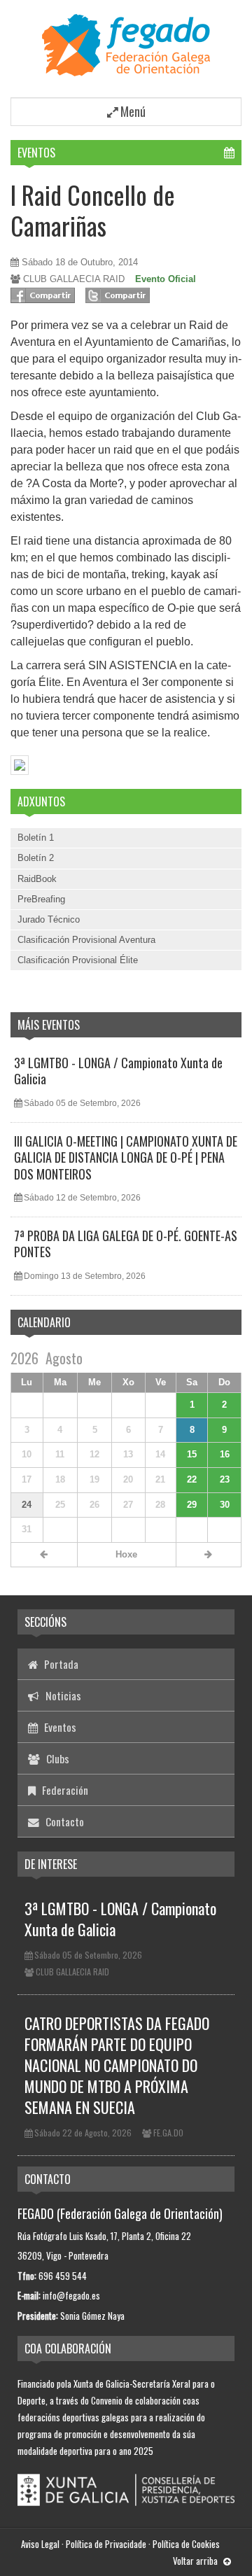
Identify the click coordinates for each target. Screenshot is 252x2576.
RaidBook (37, 879)
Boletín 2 (36, 858)
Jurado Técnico (49, 919)
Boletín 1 (36, 838)
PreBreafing (41, 899)
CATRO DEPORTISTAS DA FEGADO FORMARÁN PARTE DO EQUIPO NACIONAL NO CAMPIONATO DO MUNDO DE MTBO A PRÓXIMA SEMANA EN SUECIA (117, 2065)
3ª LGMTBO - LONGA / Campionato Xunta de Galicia (118, 1071)
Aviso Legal (40, 2544)
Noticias (62, 1695)
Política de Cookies (186, 2544)
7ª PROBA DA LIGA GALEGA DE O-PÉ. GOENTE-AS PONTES (126, 1244)
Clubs (56, 1758)
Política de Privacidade (106, 2544)
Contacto (63, 1821)
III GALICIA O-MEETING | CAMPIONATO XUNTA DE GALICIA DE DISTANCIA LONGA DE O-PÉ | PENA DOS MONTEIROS (126, 1157)
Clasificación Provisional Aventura (86, 940)
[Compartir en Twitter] (118, 295)
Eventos (36, 153)
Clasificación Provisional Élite (78, 960)
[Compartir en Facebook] (43, 295)
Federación (64, 1790)
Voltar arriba (196, 2561)
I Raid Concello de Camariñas (93, 209)
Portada (60, 1664)
